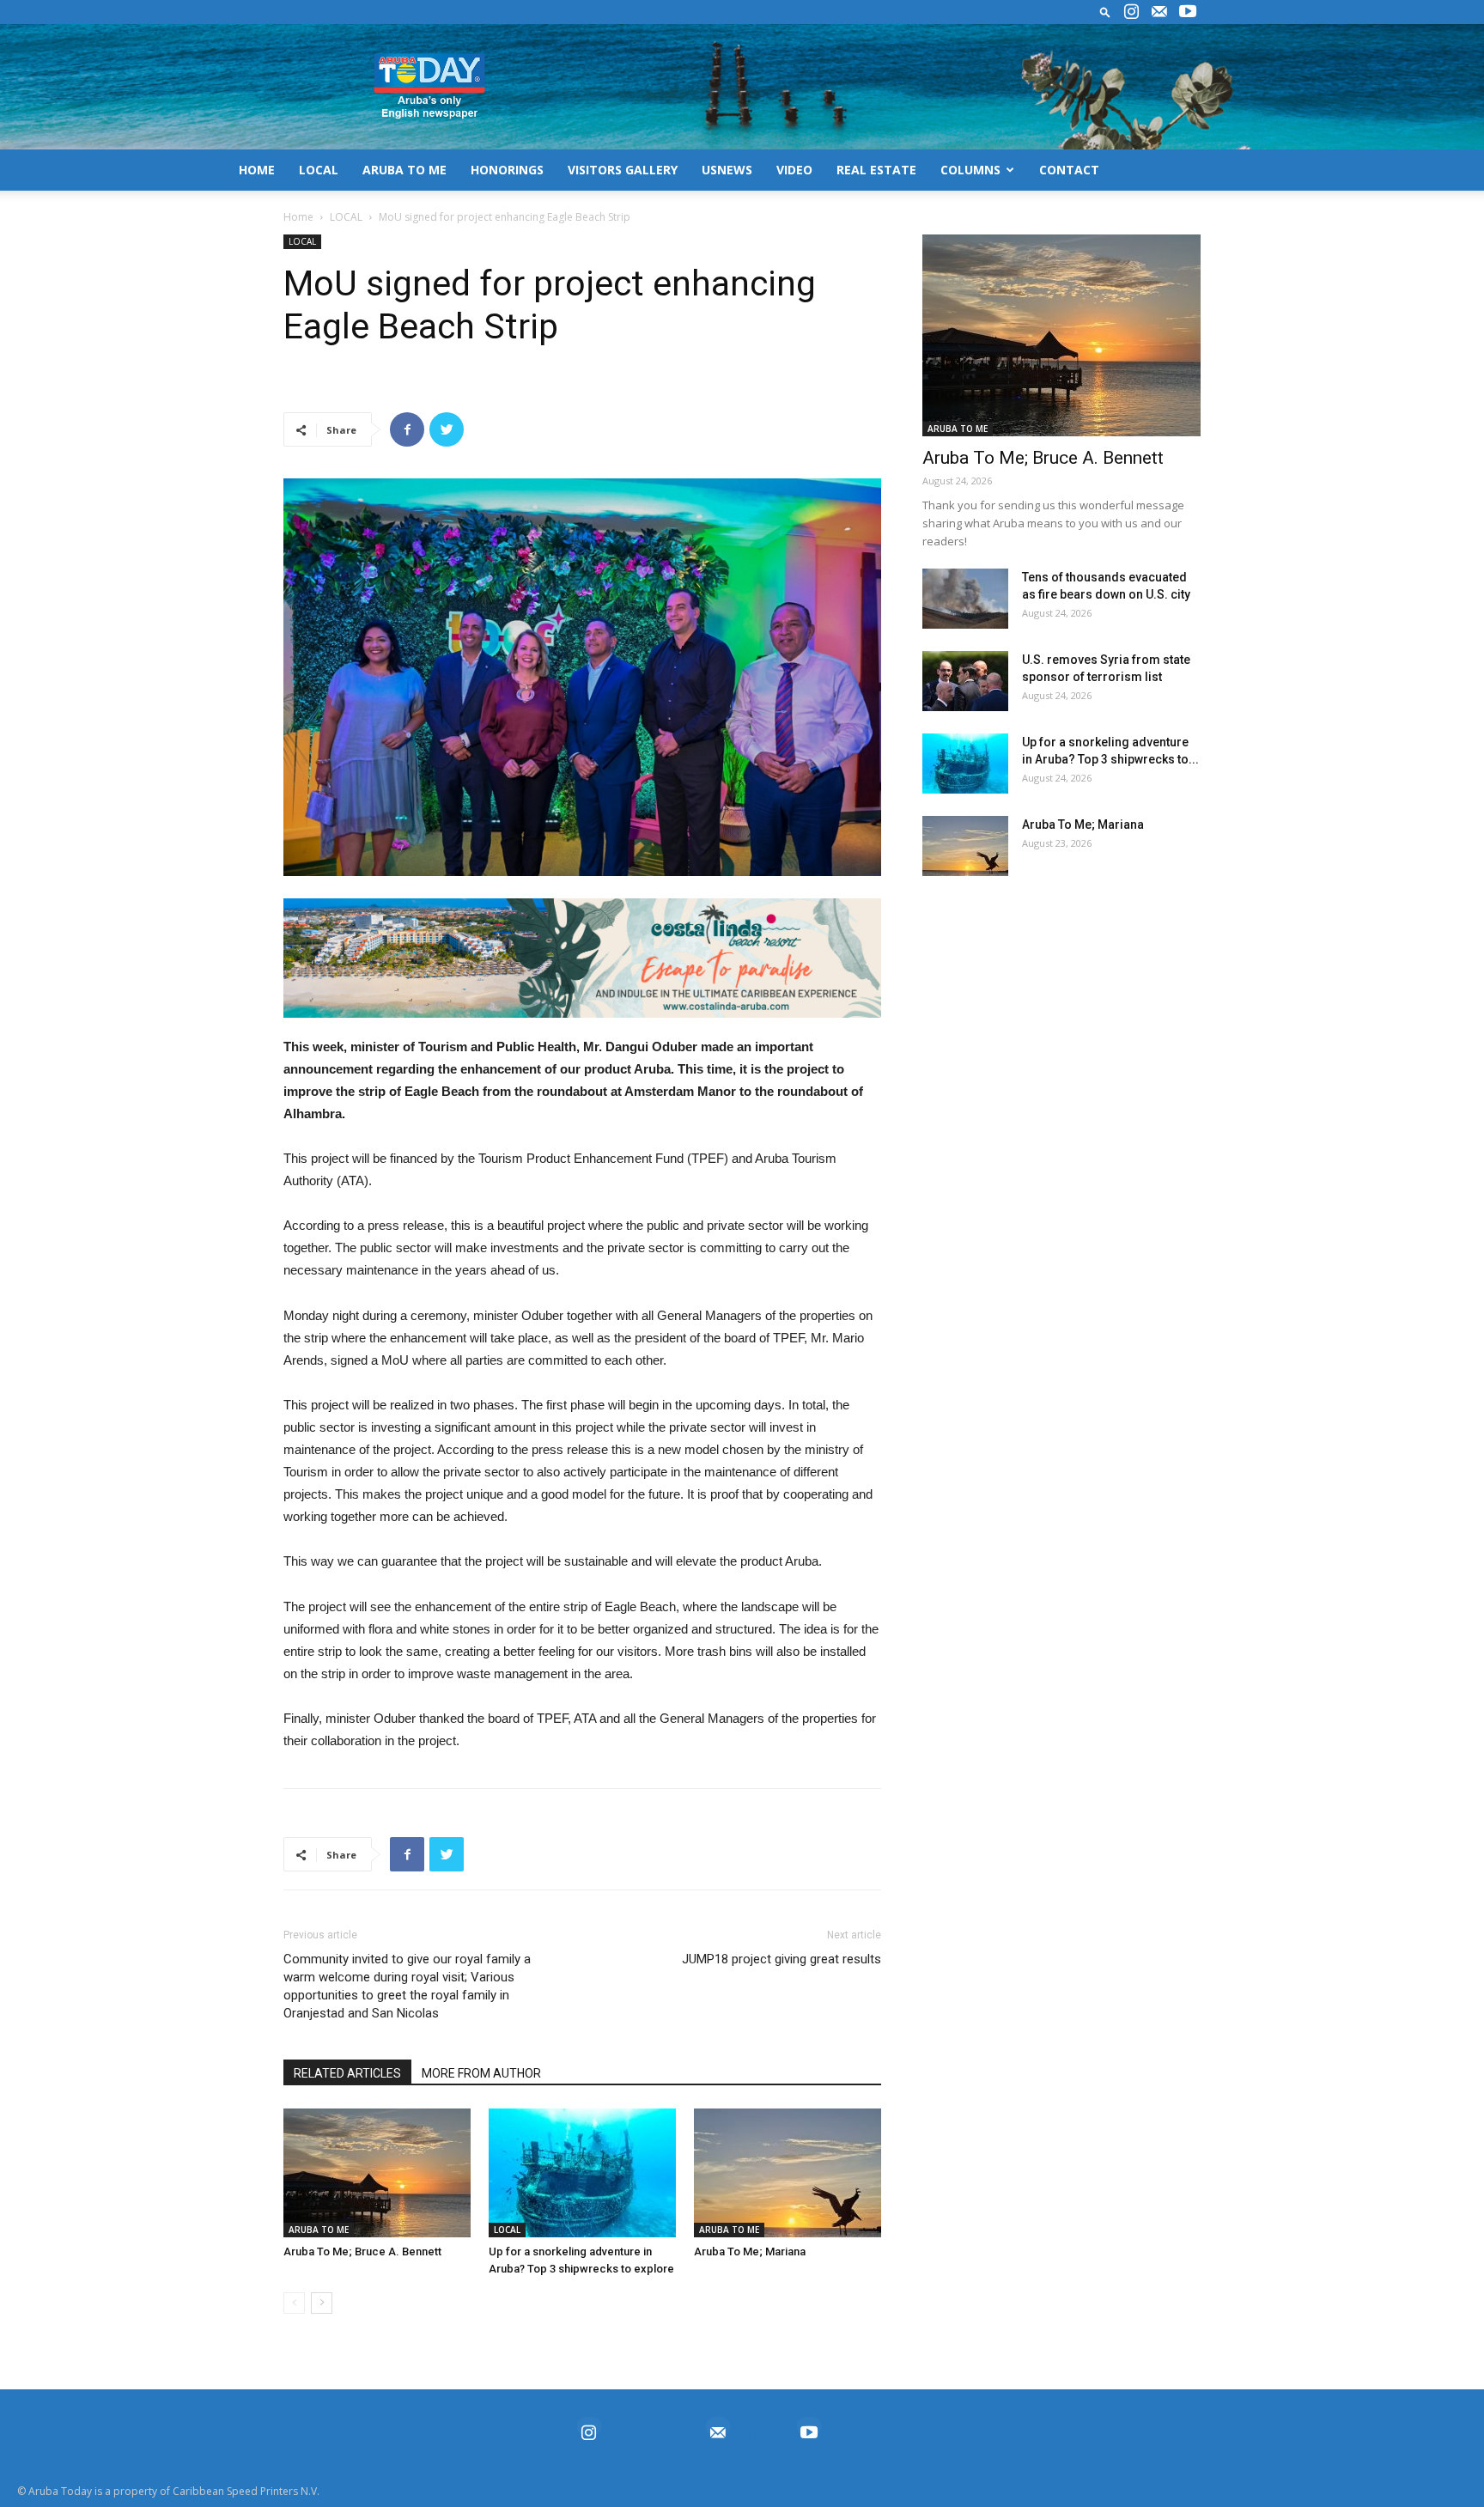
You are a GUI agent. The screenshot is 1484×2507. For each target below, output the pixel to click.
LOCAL (319, 170)
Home (298, 217)
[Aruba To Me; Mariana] (788, 2173)
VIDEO (794, 170)
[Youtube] (1188, 12)
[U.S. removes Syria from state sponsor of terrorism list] (965, 681)
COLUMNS (970, 170)
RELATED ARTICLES (347, 2073)
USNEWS (727, 170)
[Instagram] (1131, 12)
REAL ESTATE (876, 170)
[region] (582, 958)
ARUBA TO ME (404, 170)
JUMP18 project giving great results (782, 1959)
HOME (257, 170)
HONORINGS (507, 170)
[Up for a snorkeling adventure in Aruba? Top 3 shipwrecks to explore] (582, 2173)
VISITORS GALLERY (623, 170)
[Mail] (1159, 12)
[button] (1105, 12)
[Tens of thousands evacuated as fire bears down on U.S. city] (965, 599)
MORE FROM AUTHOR (481, 2073)
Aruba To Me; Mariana (750, 2251)
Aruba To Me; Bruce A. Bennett (362, 2251)
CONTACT (1069, 170)
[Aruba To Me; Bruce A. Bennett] (377, 2173)
